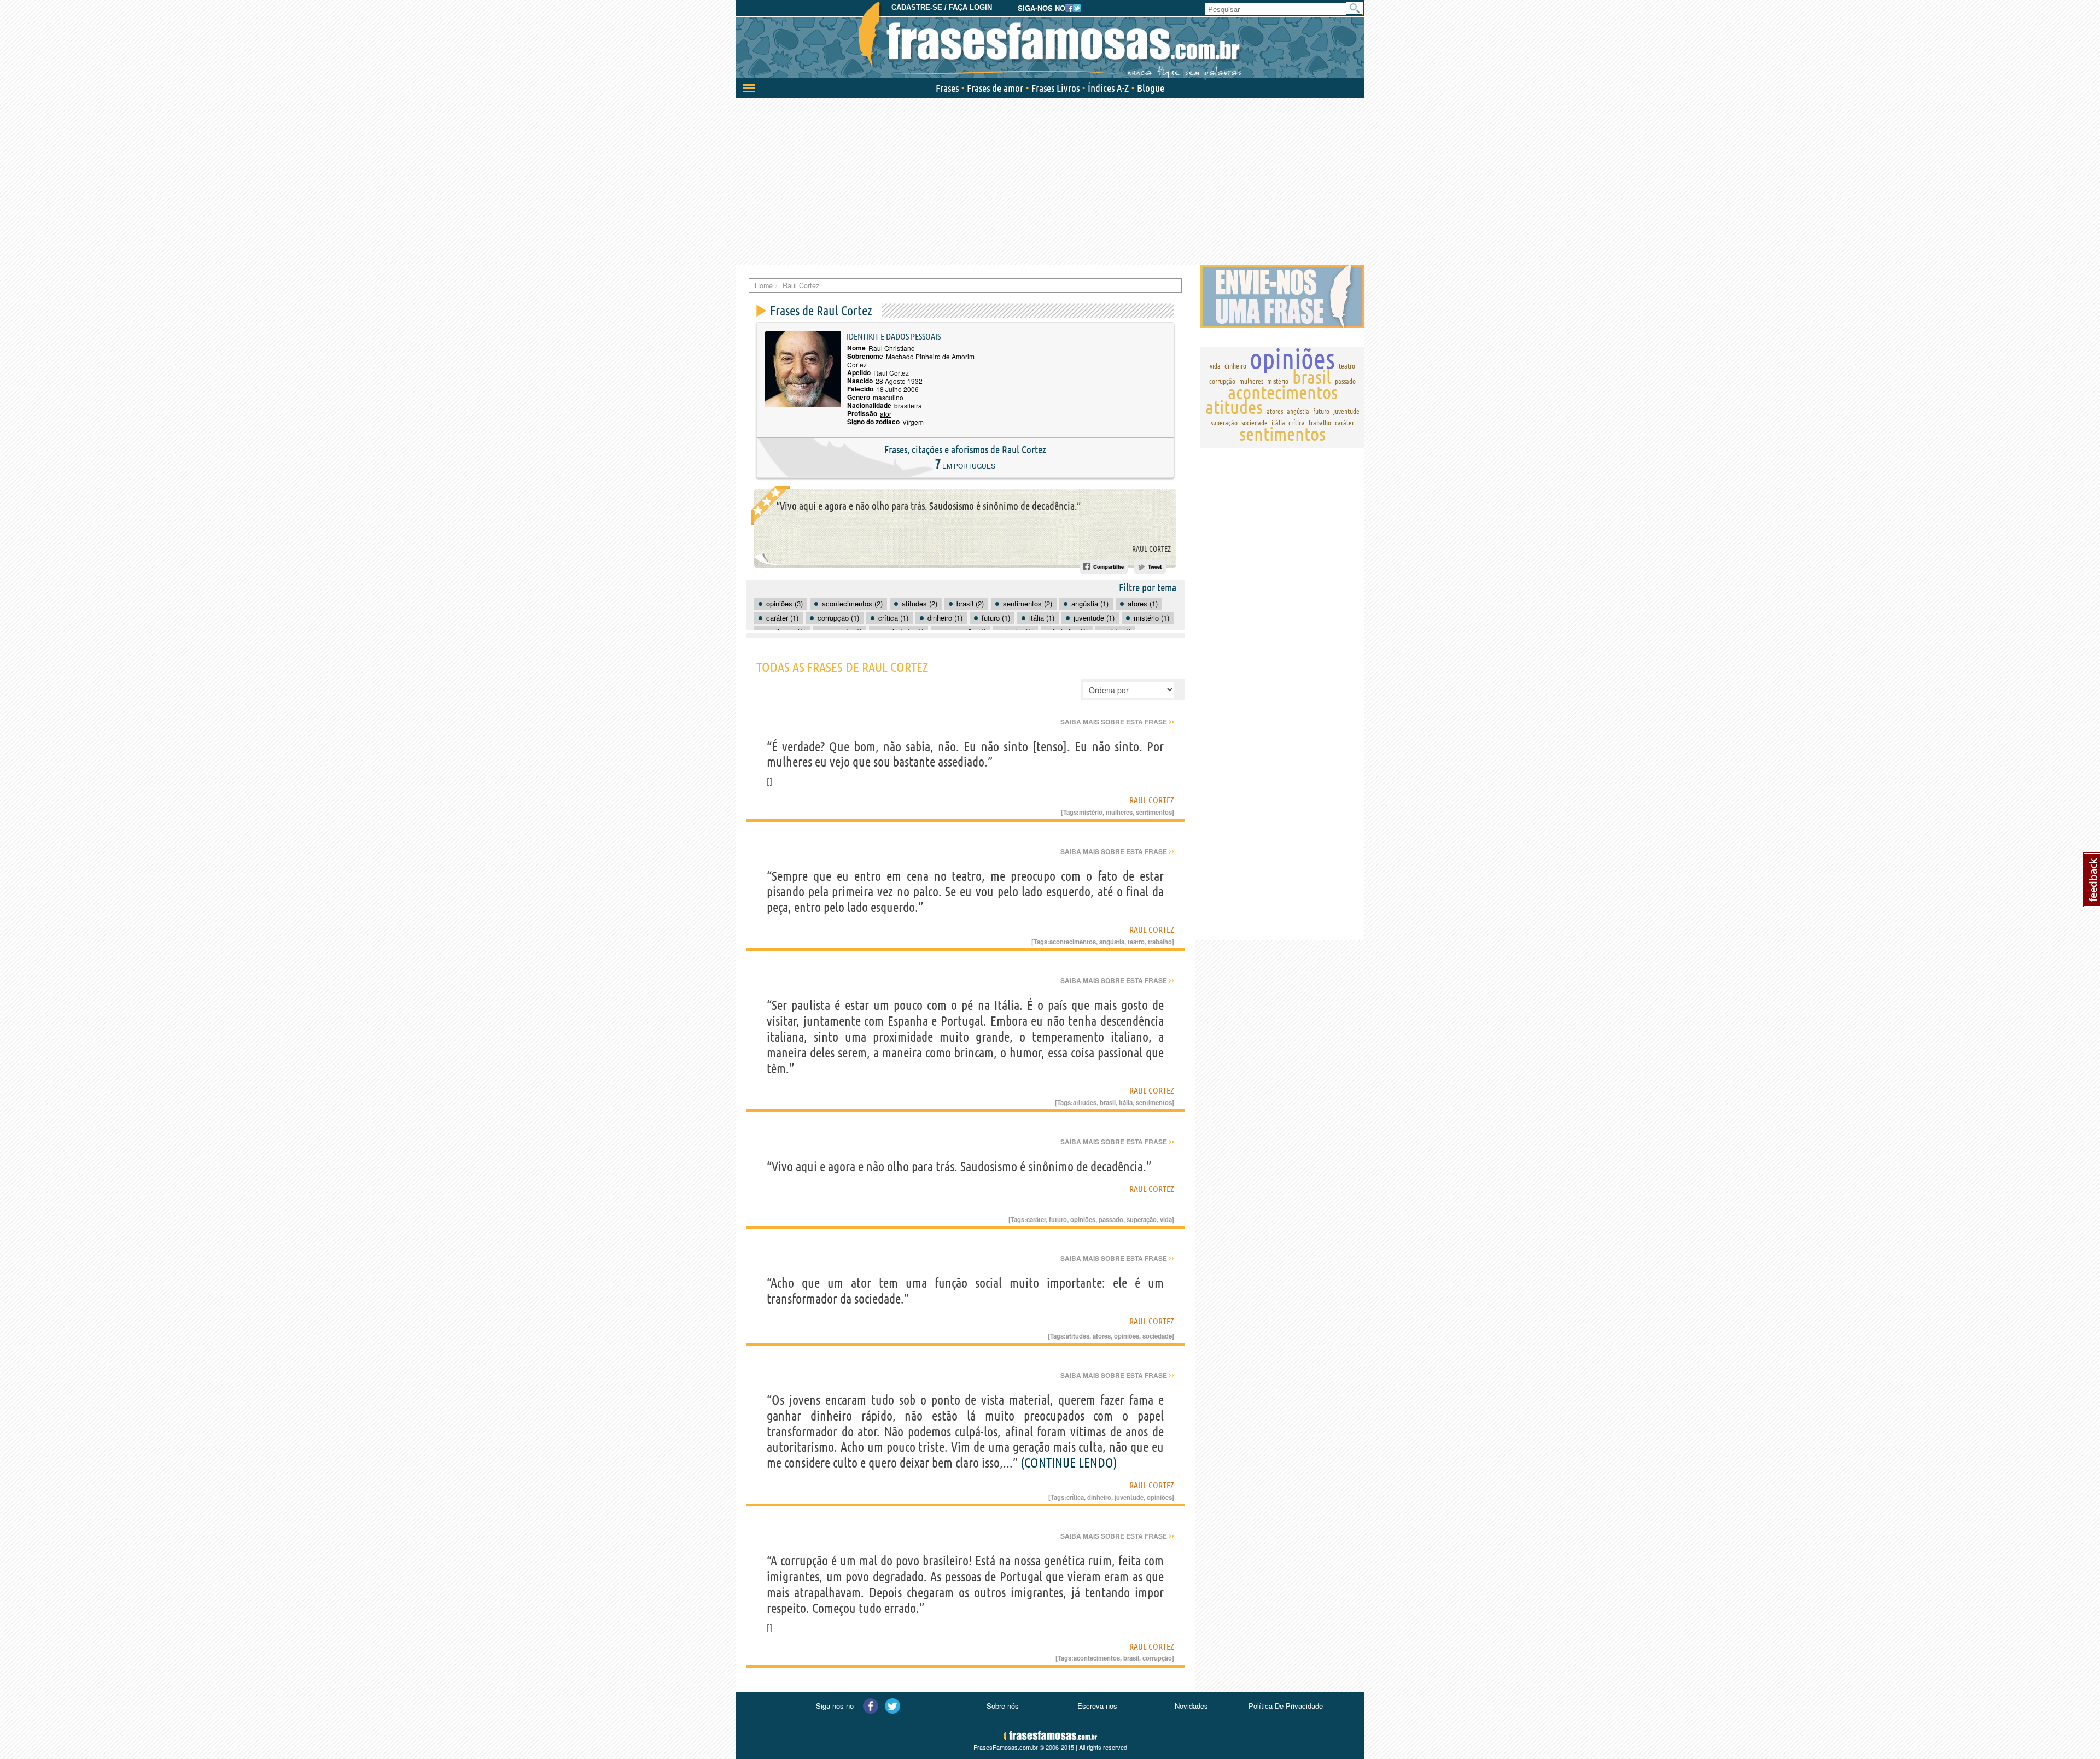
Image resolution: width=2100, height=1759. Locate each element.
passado (1111, 1219)
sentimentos (1154, 812)
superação (1142, 1219)
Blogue (1151, 88)
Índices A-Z (1108, 88)
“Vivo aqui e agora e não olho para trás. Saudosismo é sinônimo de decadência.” (928, 506)
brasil (1108, 1102)
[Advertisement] (1050, 180)
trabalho (1160, 942)
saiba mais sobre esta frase (1117, 722)
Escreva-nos (1097, 1706)
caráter (1036, 1219)
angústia (1112, 942)
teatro (1136, 942)
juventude (1129, 1497)
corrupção (1157, 1658)
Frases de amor (995, 88)
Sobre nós (1003, 1706)
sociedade (1157, 1336)
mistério (1091, 812)
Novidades (1191, 1706)
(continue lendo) (1069, 1463)
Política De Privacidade (1286, 1706)
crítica (1075, 1497)
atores (1102, 1336)
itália (1126, 1102)
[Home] (1050, 41)
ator (886, 414)
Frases (947, 88)
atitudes (1085, 1102)
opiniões (1083, 1219)
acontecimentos (1073, 942)
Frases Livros (1055, 88)
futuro (1058, 1219)
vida (1166, 1219)
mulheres (1119, 812)
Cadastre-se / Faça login (942, 7)
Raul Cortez (1151, 549)
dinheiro (1099, 1497)
